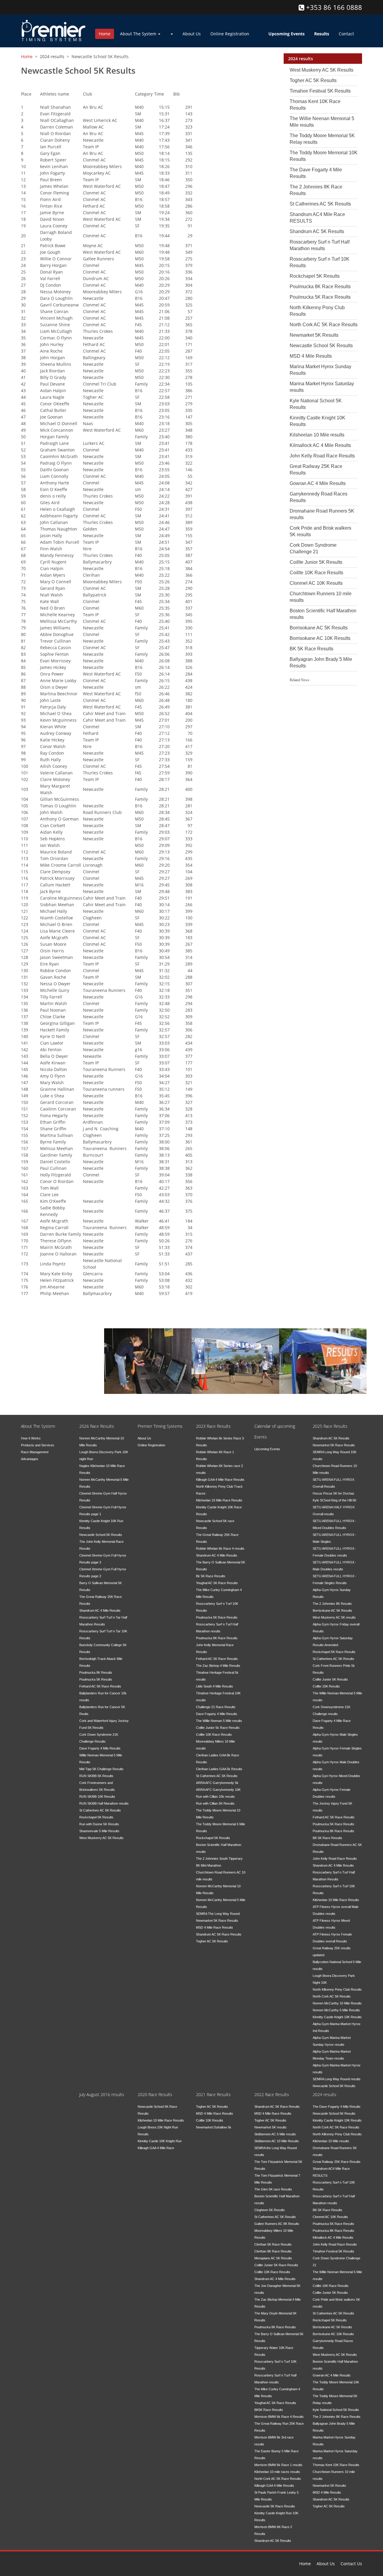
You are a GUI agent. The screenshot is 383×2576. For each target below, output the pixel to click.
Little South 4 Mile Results (215, 1686)
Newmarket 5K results (270, 2127)
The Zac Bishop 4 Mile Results (218, 1666)
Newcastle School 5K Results (321, 346)
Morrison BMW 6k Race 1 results (278, 2465)
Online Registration (230, 34)
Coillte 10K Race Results (316, 573)
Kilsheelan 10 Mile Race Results (219, 1500)
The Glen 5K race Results (273, 2189)
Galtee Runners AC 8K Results (277, 2224)
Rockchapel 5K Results (315, 276)
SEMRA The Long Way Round (218, 1914)
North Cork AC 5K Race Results (324, 325)
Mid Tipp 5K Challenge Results (101, 1769)
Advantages (30, 1459)
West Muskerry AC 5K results (334, 1617)
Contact (346, 34)
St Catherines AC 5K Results (320, 204)
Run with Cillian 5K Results (215, 1803)
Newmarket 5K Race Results (217, 1921)
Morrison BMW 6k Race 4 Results (279, 2417)
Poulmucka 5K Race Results (320, 297)
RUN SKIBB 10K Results (97, 1797)
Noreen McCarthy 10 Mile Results (337, 2003)
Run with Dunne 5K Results (99, 1824)
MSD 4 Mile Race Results (215, 1927)
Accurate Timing (226, 1347)
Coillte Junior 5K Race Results (276, 2265)
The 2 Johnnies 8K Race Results (337, 2417)
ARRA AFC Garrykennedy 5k (217, 1783)
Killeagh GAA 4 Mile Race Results (220, 1480)
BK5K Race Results (269, 2410)
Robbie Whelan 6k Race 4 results (220, 1548)
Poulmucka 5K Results (96, 1679)
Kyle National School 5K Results (336, 2410)
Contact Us (351, 2564)
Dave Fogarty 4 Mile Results (100, 1748)
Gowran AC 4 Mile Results (318, 483)
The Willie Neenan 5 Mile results (219, 1721)
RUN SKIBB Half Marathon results (104, 1803)
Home (105, 34)
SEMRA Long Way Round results (337, 2079)
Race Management (143, 1347)
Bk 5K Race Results (211, 1576)
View (35, 1346)
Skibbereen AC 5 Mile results (275, 2134)
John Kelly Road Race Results (322, 456)
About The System (139, 34)
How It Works (31, 1438)
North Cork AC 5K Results (332, 1996)
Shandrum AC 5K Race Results (219, 1934)
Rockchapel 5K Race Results (334, 1652)
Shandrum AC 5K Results (317, 231)
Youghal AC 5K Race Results (217, 1583)
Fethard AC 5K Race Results (100, 1686)
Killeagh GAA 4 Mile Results (274, 2486)
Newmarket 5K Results (314, 335)
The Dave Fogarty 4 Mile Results (337, 2107)
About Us (192, 34)
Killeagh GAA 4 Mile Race (156, 2148)
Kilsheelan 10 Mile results (317, 435)
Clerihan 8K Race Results (273, 2251)
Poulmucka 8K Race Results (320, 287)
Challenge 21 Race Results (216, 1707)
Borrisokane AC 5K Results (319, 628)
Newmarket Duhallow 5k (214, 2127)
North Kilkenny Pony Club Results (337, 1989)
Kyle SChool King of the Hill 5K (335, 1500)
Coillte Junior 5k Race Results (218, 1728)
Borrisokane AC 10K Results (320, 638)
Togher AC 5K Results (313, 80)
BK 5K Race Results (311, 649)
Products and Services (38, 1445)
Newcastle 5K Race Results (275, 2506)
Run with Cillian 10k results (215, 1797)
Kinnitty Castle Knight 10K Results (337, 2017)
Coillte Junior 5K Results (316, 562)
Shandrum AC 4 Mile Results (100, 1610)
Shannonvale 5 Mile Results (99, 1831)
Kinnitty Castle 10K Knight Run (160, 2141)
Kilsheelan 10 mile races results (277, 2472)
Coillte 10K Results (326, 1686)
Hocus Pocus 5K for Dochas (333, 1493)
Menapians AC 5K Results (273, 2258)
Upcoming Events (267, 1449)
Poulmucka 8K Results (96, 1672)
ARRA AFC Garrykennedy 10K (218, 1790)
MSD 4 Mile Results (311, 356)
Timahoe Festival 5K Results (320, 91)
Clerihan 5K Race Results (273, 2244)
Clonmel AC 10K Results (316, 583)
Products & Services (320, 1347)
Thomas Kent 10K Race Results (336, 2465)
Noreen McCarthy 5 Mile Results (336, 2010)
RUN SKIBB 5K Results (96, 1776)
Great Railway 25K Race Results (337, 2162)
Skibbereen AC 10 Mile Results (277, 2141)
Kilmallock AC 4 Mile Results (320, 445)
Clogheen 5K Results (270, 2210)
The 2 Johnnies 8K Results (332, 1604)
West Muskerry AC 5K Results (322, 70)
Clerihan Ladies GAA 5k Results (219, 1769)
